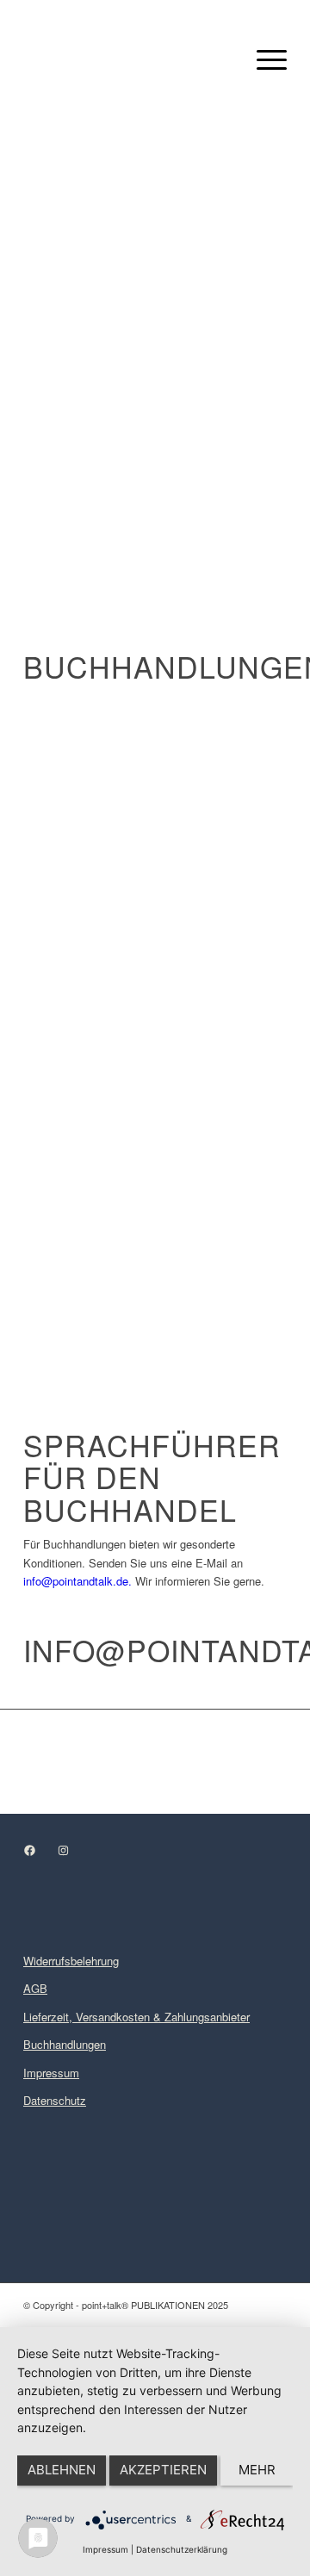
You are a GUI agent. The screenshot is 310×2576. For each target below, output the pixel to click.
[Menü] (263, 59)
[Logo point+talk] (129, 59)
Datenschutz (55, 2100)
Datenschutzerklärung (182, 2549)
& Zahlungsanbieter (200, 2017)
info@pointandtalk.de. (77, 1581)
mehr (257, 2470)
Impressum (51, 2073)
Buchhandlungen (65, 2044)
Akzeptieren (163, 2470)
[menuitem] (263, 59)
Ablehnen (62, 2470)
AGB (35, 1988)
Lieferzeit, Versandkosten (87, 2017)
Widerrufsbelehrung (71, 1961)
